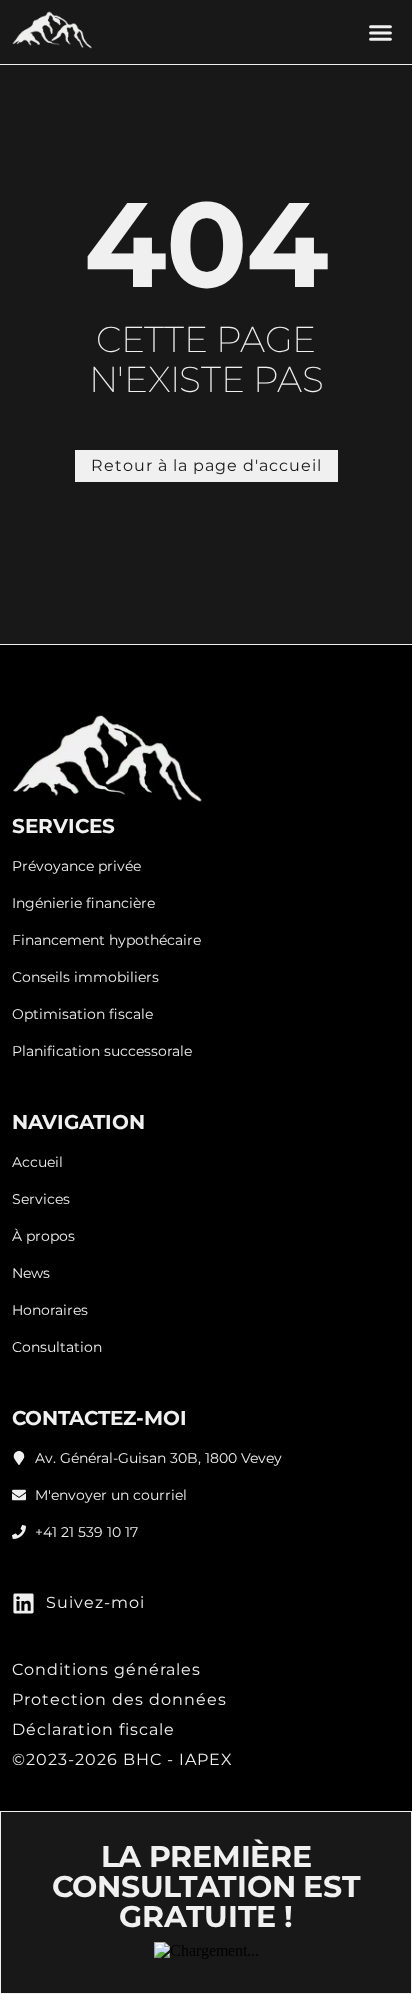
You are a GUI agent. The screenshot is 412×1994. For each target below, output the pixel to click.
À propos (43, 1236)
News (31, 1273)
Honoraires (50, 1310)
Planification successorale (102, 1051)
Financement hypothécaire (106, 940)
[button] (381, 32)
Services (41, 1199)
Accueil (37, 1162)
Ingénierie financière (83, 903)
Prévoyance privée (76, 866)
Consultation (57, 1347)
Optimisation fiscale (82, 1014)
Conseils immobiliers (85, 977)
